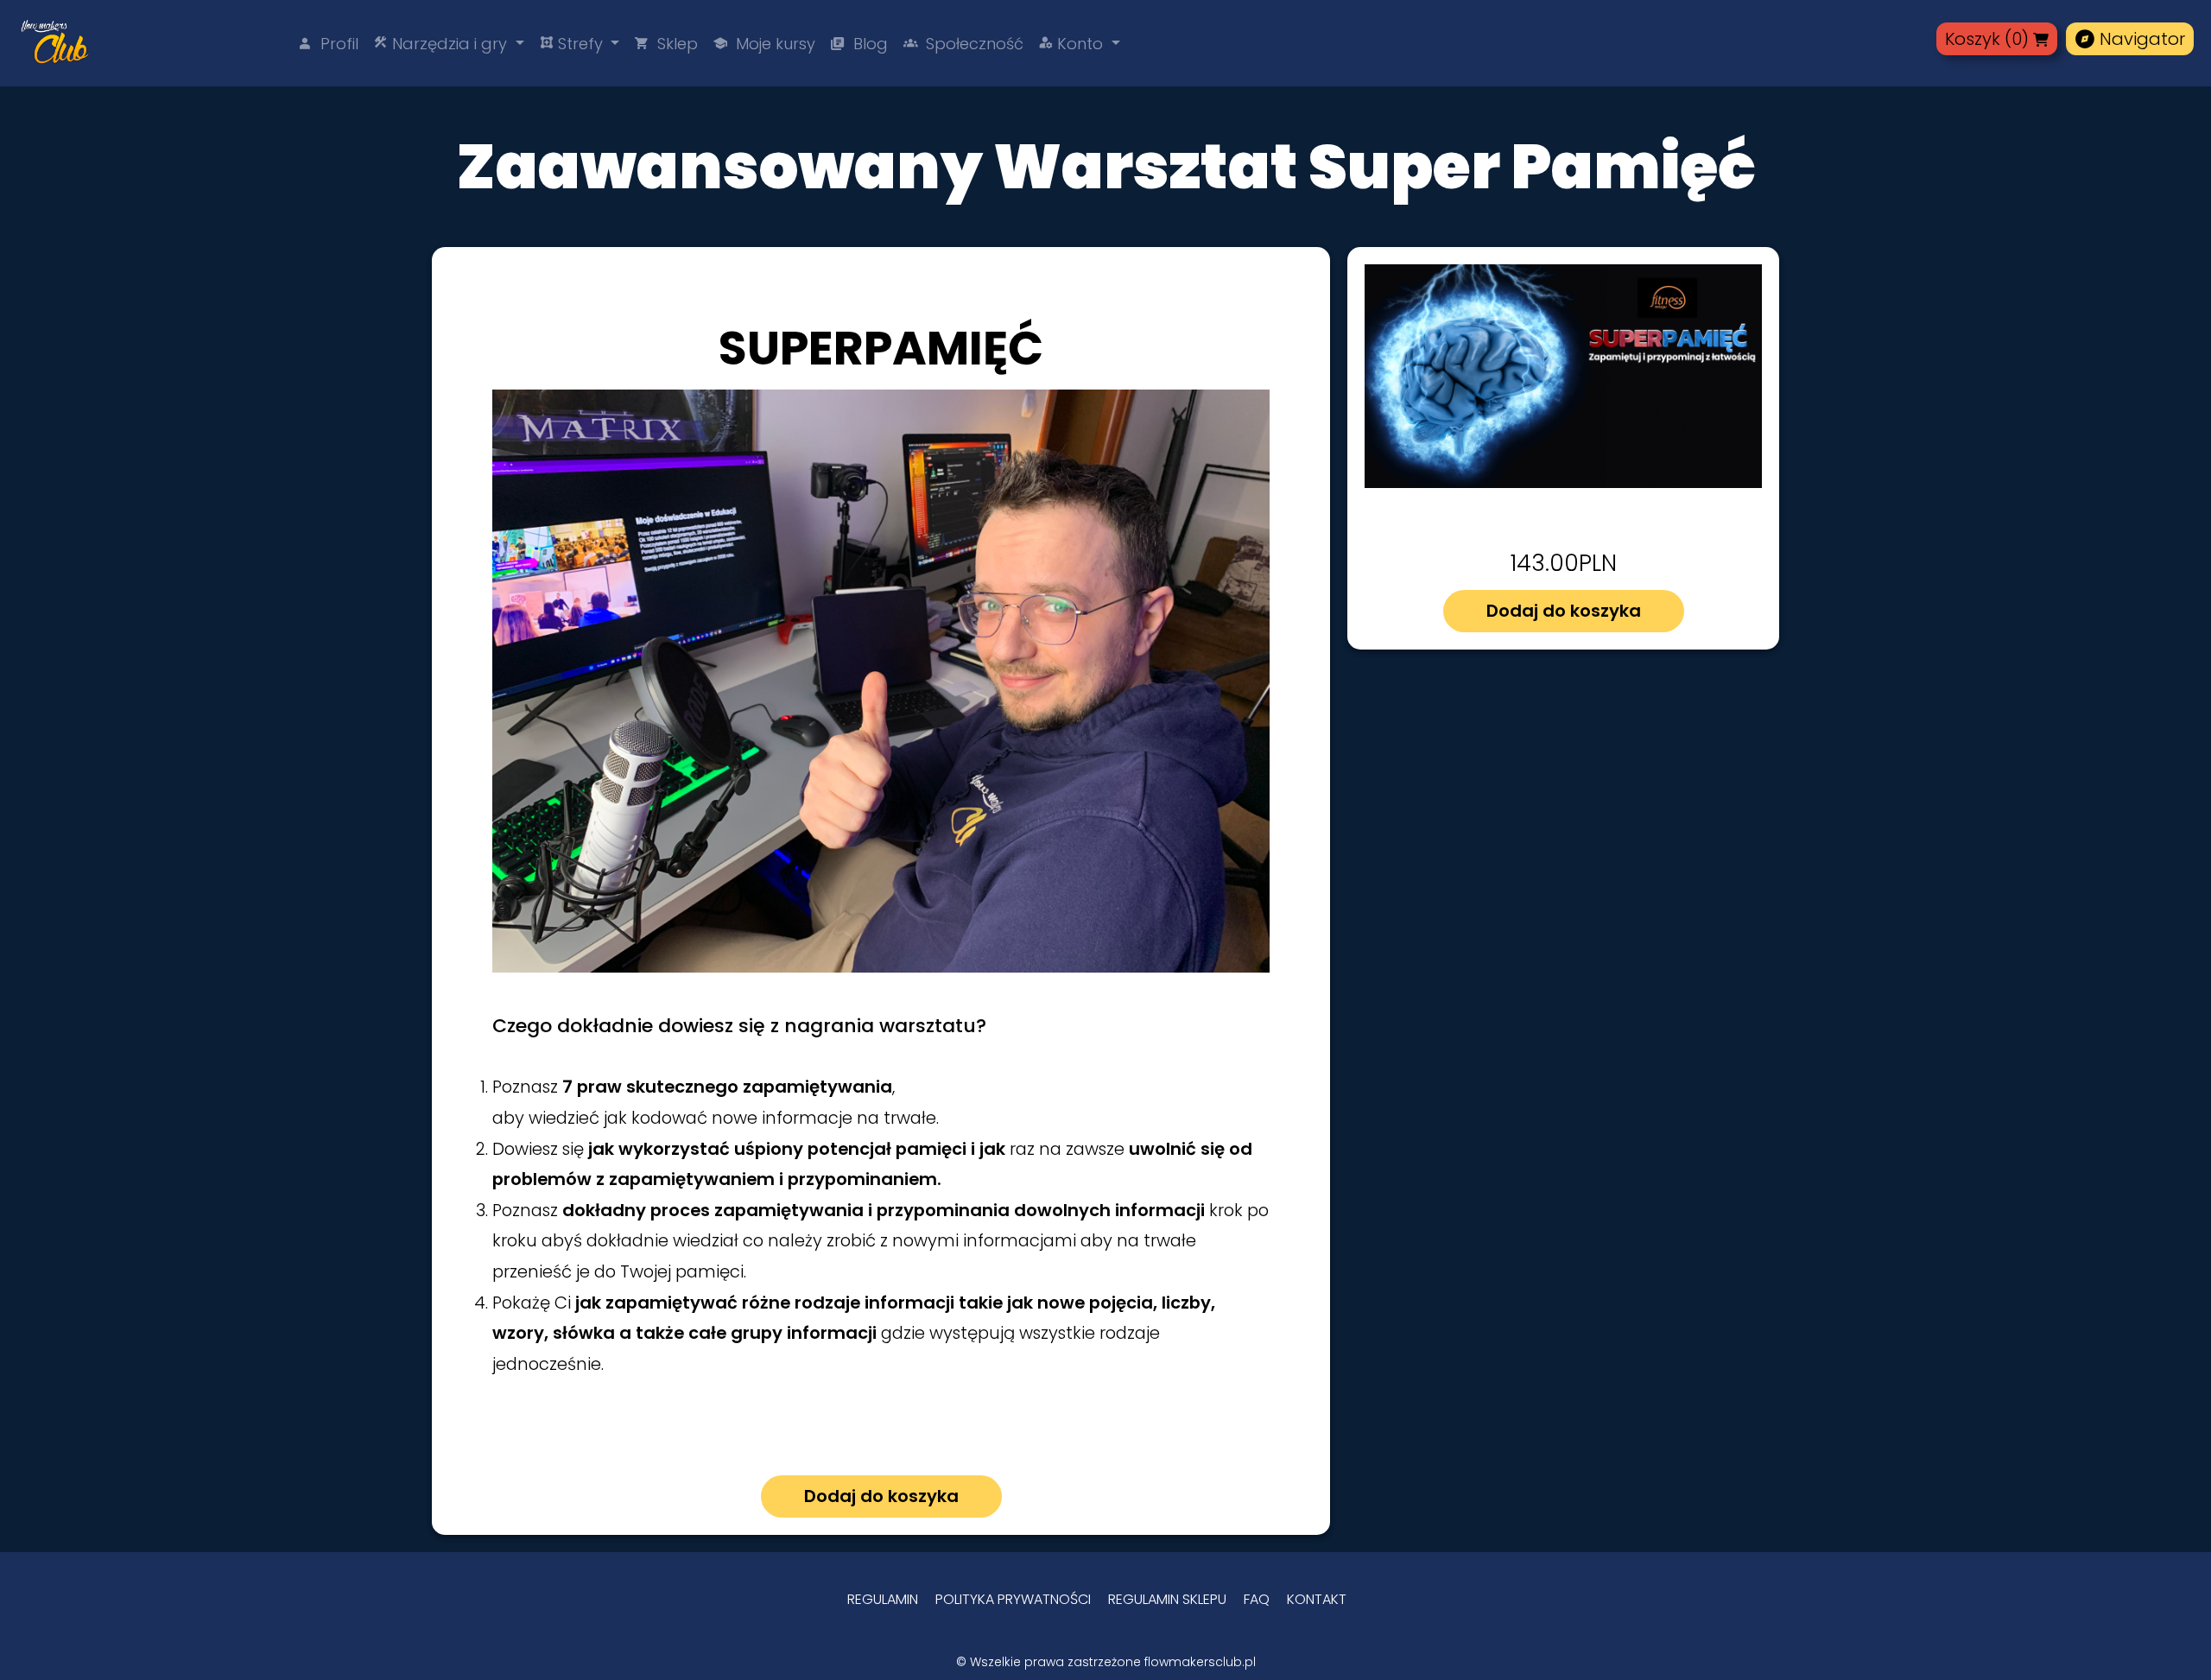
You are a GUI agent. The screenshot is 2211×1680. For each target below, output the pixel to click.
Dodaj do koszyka (1564, 611)
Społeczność (963, 44)
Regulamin (883, 1599)
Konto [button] (1073, 44)
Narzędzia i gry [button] (443, 44)
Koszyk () (1987, 39)
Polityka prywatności (1013, 1599)
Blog (859, 44)
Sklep (666, 44)
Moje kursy (764, 44)
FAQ (1257, 1599)
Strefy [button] (573, 44)
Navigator (2130, 39)
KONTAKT (1317, 1599)
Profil (328, 44)
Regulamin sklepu (1167, 1599)
